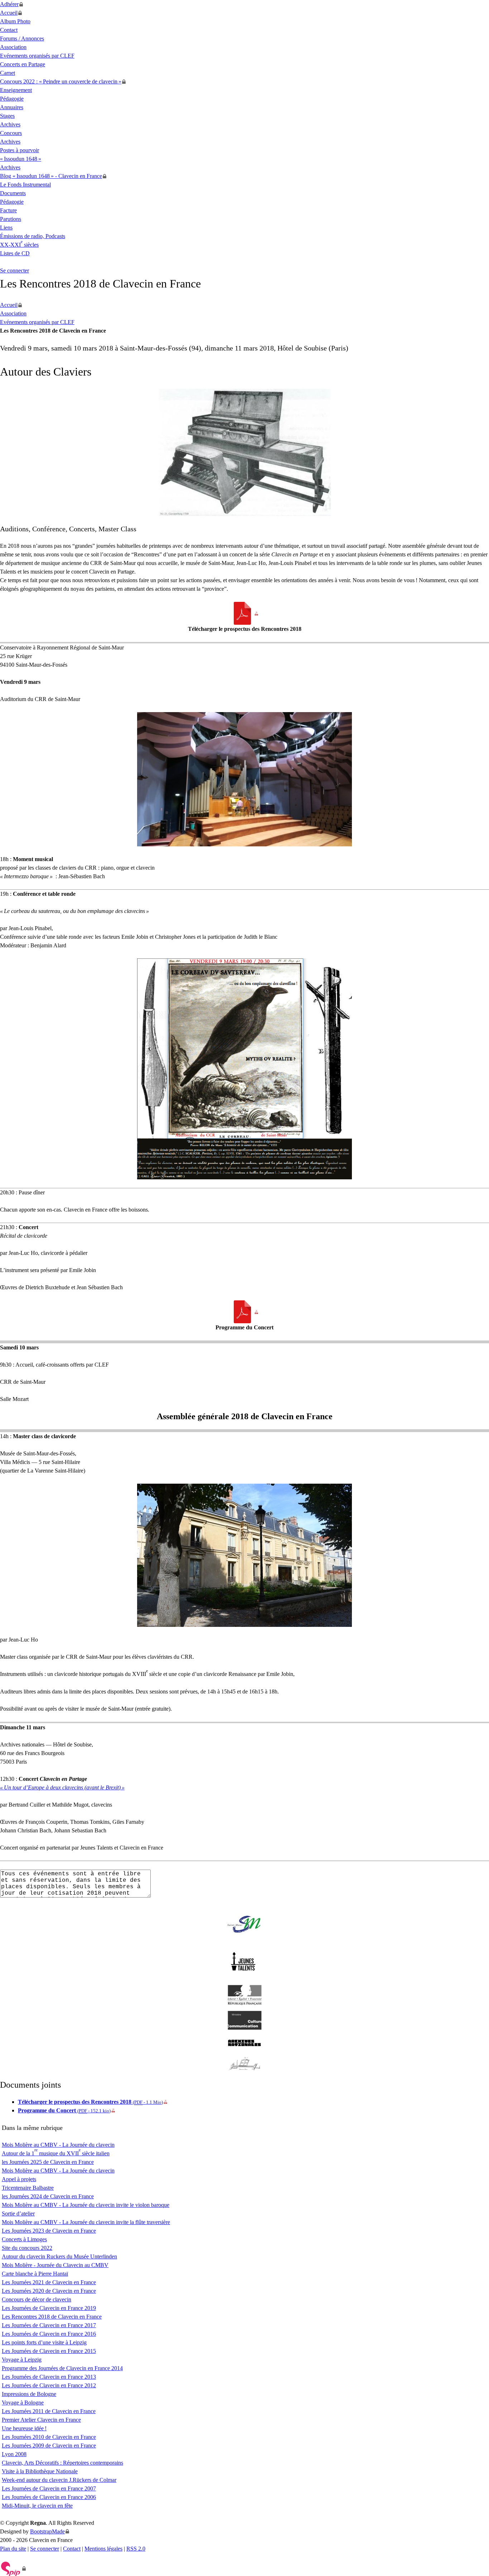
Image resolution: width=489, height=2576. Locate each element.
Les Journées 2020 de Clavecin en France (49, 2291)
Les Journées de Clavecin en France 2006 (49, 2497)
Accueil (9, 13)
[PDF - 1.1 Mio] (245, 613)
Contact (9, 30)
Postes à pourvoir (20, 150)
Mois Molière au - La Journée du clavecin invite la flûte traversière (86, 2222)
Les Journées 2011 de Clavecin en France (49, 2411)
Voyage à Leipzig (22, 2360)
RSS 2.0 (136, 2549)
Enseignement (16, 90)
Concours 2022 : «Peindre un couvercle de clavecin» (61, 81)
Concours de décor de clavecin (37, 2299)
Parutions (11, 219)
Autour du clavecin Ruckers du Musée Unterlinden (59, 2256)
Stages (7, 116)
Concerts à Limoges (24, 2239)
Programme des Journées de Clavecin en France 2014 (62, 2368)
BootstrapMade (47, 2531)
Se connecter (14, 270)
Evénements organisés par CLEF (37, 322)
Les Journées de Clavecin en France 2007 (49, 2488)
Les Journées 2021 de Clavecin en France (49, 2282)
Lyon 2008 (14, 2454)
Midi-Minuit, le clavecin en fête (37, 2506)
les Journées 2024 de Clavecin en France (48, 2196)
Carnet (8, 73)
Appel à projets (19, 2179)
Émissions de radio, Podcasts (33, 236)
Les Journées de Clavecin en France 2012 (49, 2385)
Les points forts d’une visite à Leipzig (44, 2342)
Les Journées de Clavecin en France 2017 (49, 2325)
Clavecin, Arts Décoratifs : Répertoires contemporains (62, 2463)
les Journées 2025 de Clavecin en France (48, 2162)
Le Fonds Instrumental (25, 185)
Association (13, 47)
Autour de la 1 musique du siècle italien (56, 2153)
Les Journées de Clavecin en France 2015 (49, 2351)
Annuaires (12, 107)
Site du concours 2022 (27, 2248)
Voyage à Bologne (23, 2403)
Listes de (15, 253)
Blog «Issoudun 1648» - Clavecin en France (51, 176)
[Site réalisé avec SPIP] (13, 2568)
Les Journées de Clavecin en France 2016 (49, 2334)
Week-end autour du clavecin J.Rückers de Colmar (59, 2480)
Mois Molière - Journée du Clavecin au (55, 2265)
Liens (6, 228)
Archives (10, 124)
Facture (8, 210)
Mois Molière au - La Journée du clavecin (58, 2145)
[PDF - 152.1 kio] (245, 1312)
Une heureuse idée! (24, 2428)
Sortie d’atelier (18, 2213)
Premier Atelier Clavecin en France (41, 2420)
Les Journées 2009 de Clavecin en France (49, 2445)
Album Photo (15, 21)
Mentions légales (103, 2549)
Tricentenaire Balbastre (28, 2188)
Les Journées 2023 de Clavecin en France (49, 2231)
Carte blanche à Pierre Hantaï (35, 2274)
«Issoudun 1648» (21, 159)
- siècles (19, 245)
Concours (11, 133)
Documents (13, 193)
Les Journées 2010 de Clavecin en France (49, 2437)
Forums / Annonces (22, 38)
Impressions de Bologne (29, 2394)
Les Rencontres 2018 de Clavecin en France (52, 2317)
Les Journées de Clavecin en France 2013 (49, 2377)
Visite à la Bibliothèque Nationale (40, 2471)
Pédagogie (12, 99)
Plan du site (13, 2549)
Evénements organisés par (37, 56)
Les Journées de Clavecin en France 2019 (49, 2308)
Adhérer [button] (9, 4)
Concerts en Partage (23, 64)
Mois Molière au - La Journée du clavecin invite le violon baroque (86, 2205)
